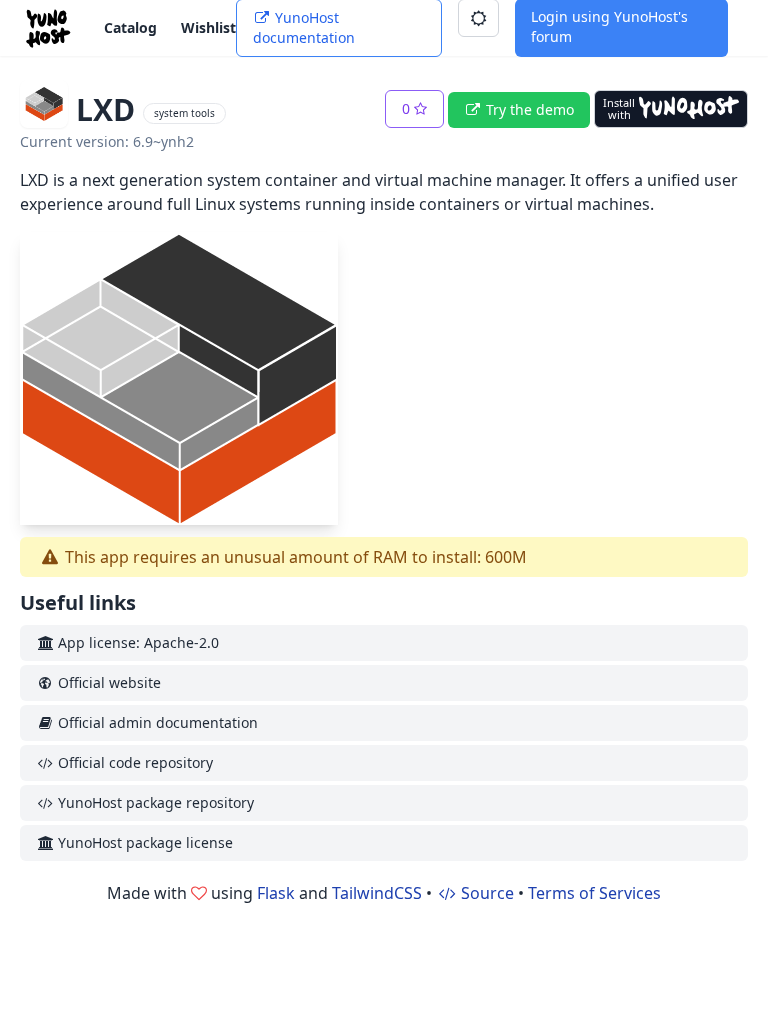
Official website (107, 682)
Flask (276, 893)
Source (485, 893)
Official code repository (133, 762)
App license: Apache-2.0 (136, 642)
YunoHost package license (143, 842)
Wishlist (208, 27)
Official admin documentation (156, 722)
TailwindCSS (377, 893)
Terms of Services (594, 893)
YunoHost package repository (154, 802)
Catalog (130, 27)
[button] (414, 109)
